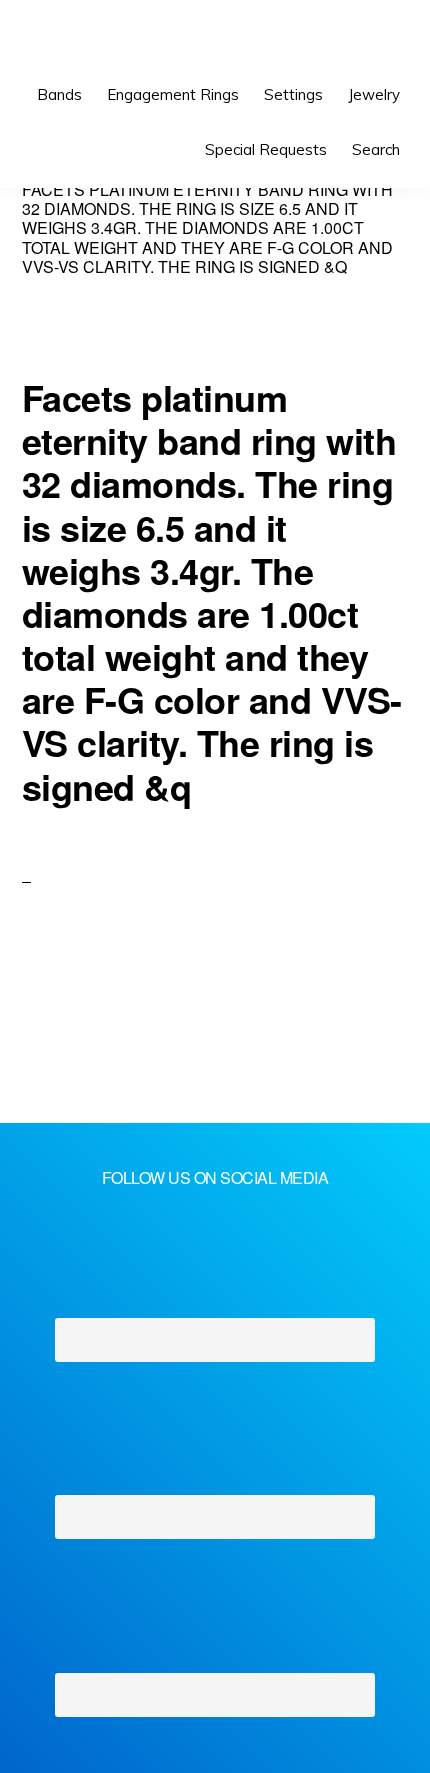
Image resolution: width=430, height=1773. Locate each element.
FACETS (86, 40)
